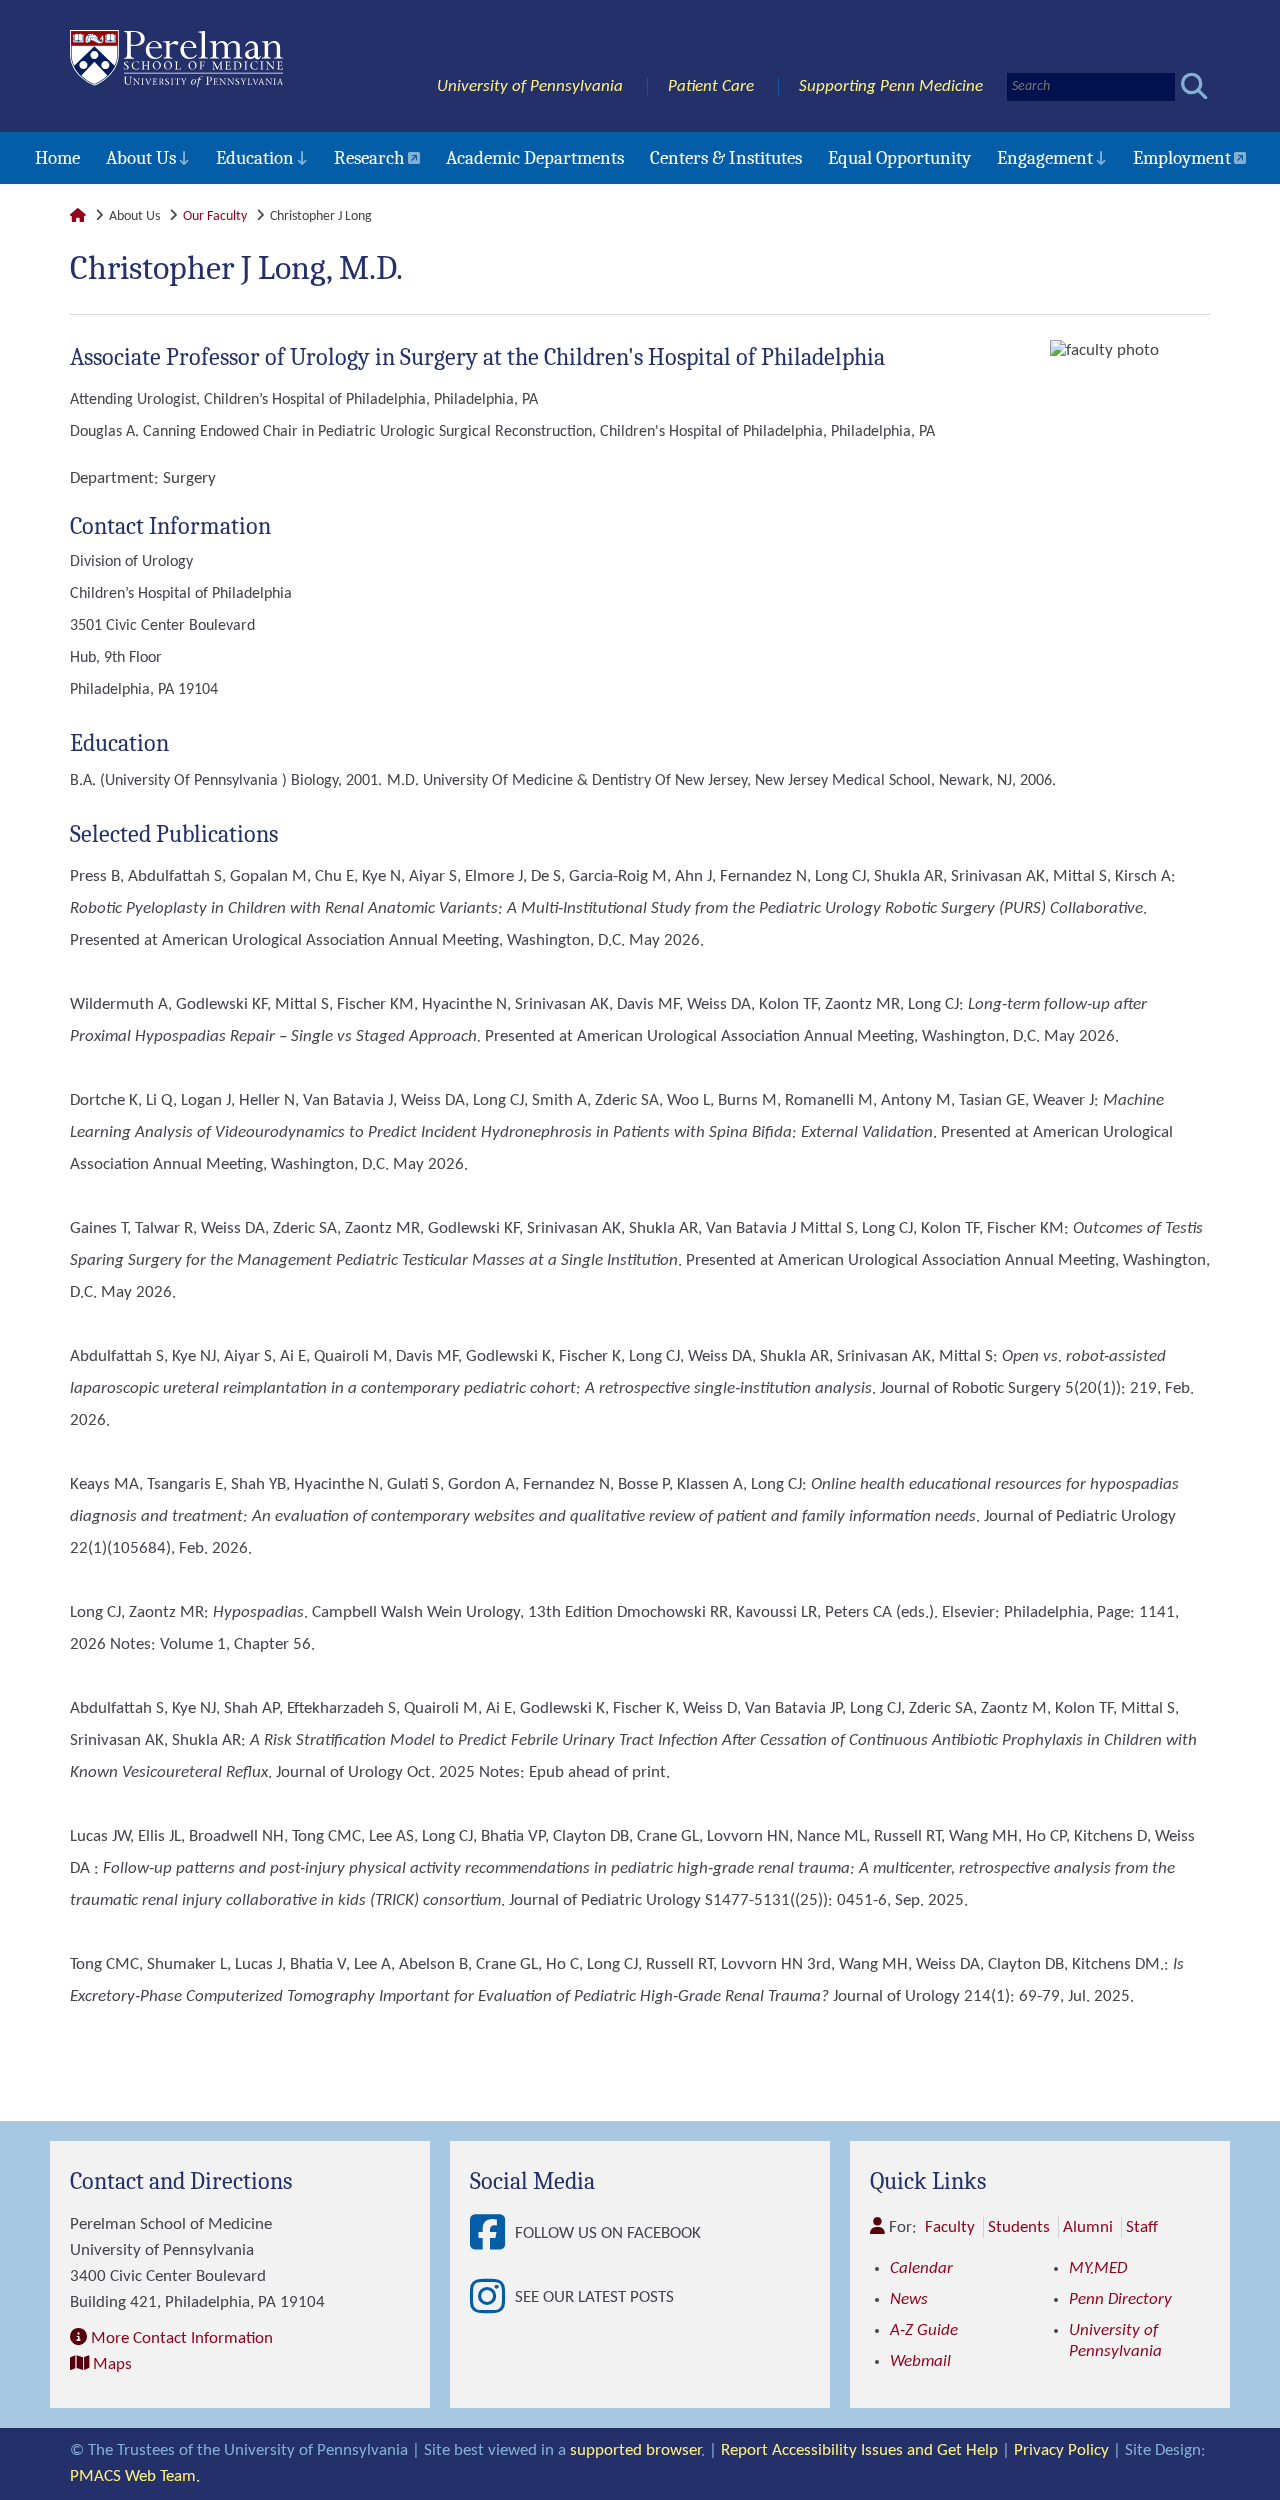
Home (57, 158)
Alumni (1088, 2227)
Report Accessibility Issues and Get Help (859, 2450)
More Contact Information (182, 2338)
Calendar (921, 2268)
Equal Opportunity (899, 158)
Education (255, 158)
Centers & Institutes (726, 158)
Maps (112, 2364)
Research (369, 158)
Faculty (950, 2227)
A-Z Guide (924, 2330)
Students (1019, 2227)
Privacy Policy (1061, 2450)
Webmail (920, 2361)
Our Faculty (215, 216)
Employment (1182, 158)
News (909, 2299)
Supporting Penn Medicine (891, 86)
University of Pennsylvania (530, 86)
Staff (1142, 2227)
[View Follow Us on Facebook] (492, 2234)
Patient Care (711, 86)
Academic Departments (535, 158)
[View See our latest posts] (492, 2298)
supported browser (635, 2450)
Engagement (1045, 158)
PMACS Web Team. (135, 2476)
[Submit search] (1194, 86)
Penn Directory (1120, 2299)
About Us (141, 158)
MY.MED (1098, 2268)
